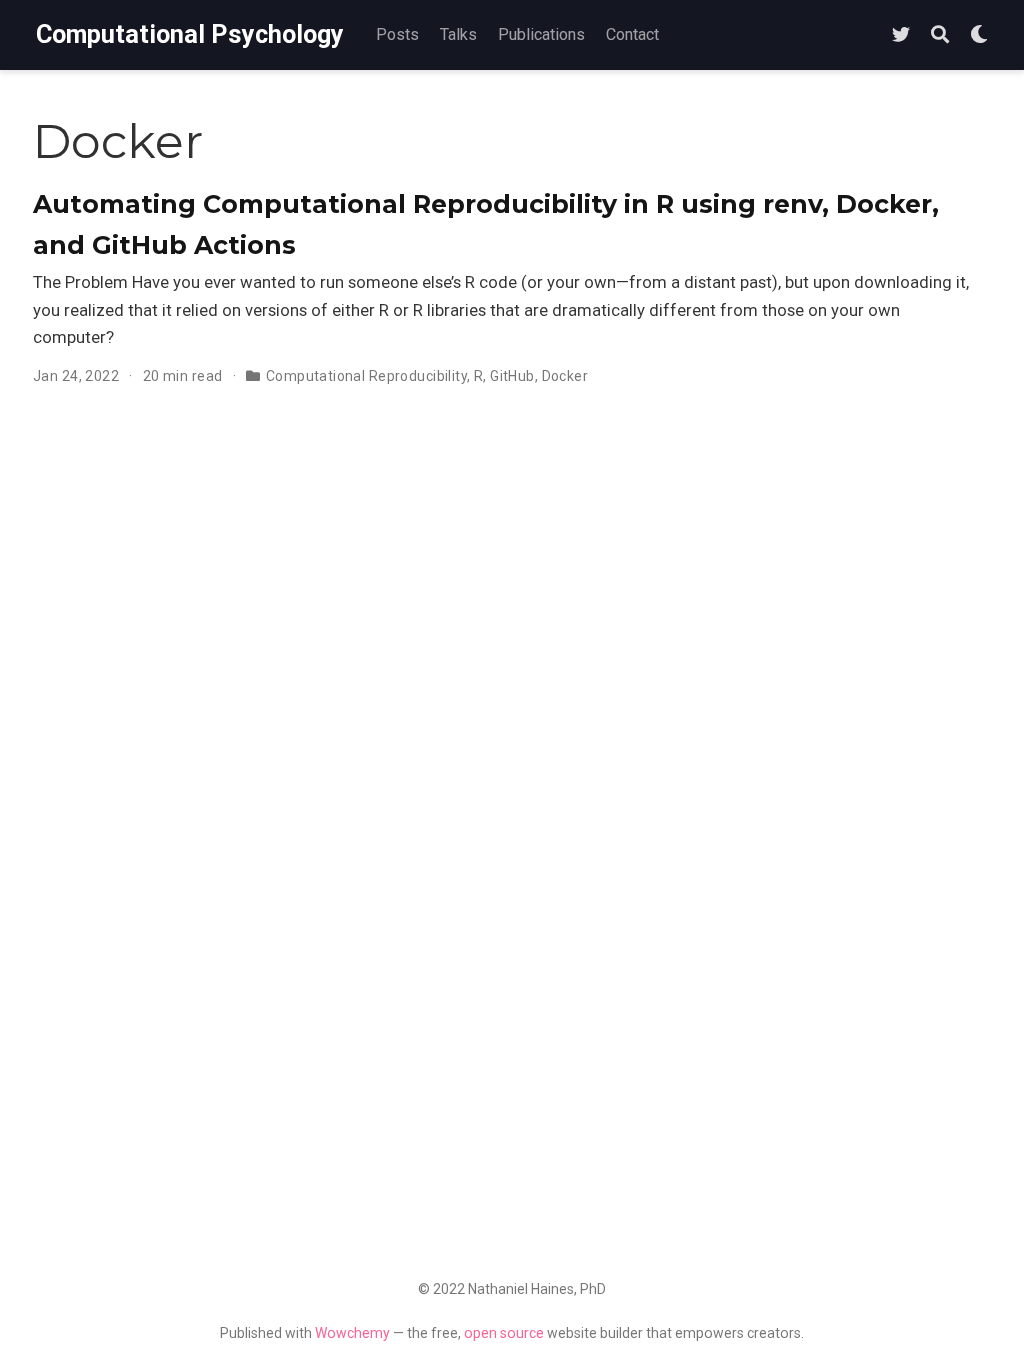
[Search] (940, 35)
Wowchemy (352, 1333)
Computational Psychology (190, 34)
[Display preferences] (979, 35)
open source (504, 1333)
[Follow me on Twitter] (901, 35)
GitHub (512, 376)
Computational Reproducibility (366, 376)
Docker (565, 376)
